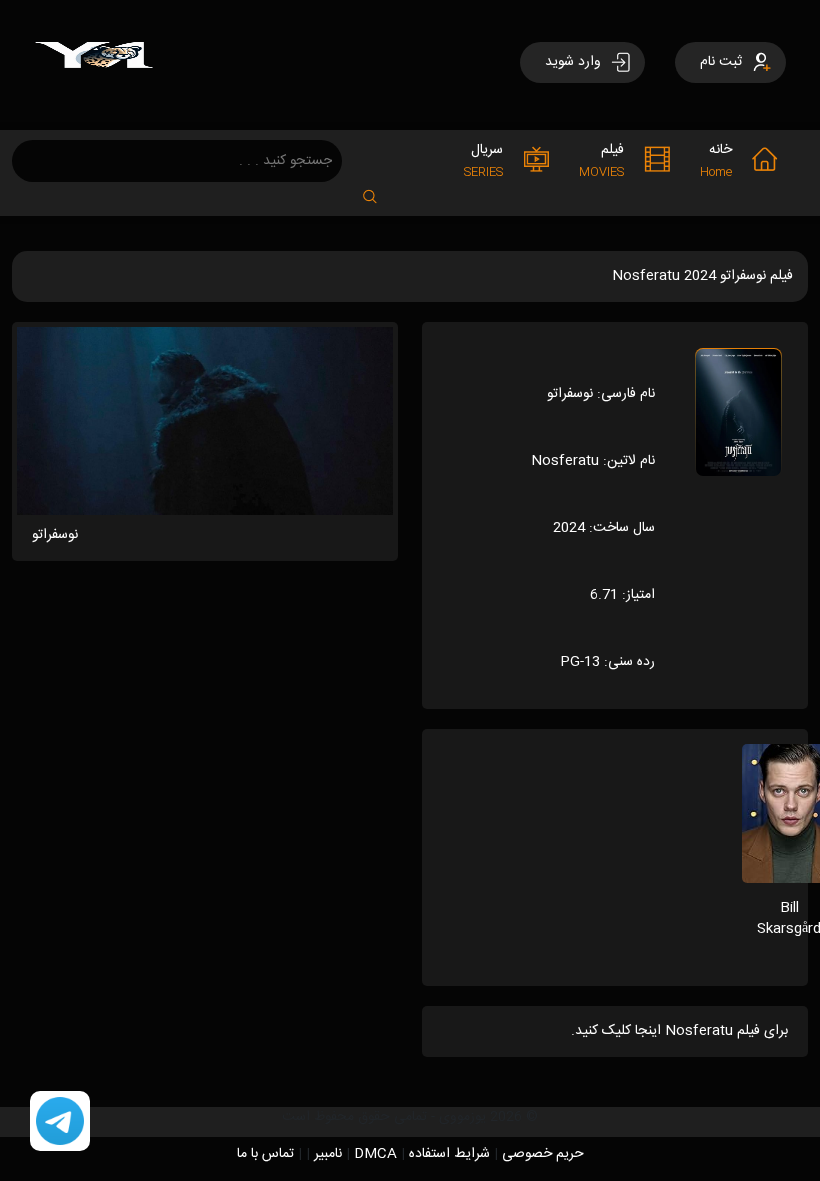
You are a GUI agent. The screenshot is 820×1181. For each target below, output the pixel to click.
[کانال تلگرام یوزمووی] (60, 1122)
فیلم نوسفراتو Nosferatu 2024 (702, 276)
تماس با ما (265, 1154)
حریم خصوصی (543, 1154)
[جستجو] (380, 190)
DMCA (375, 1154)
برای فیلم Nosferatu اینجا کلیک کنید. (679, 1031)
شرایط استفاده (449, 1154)
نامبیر (328, 1154)
